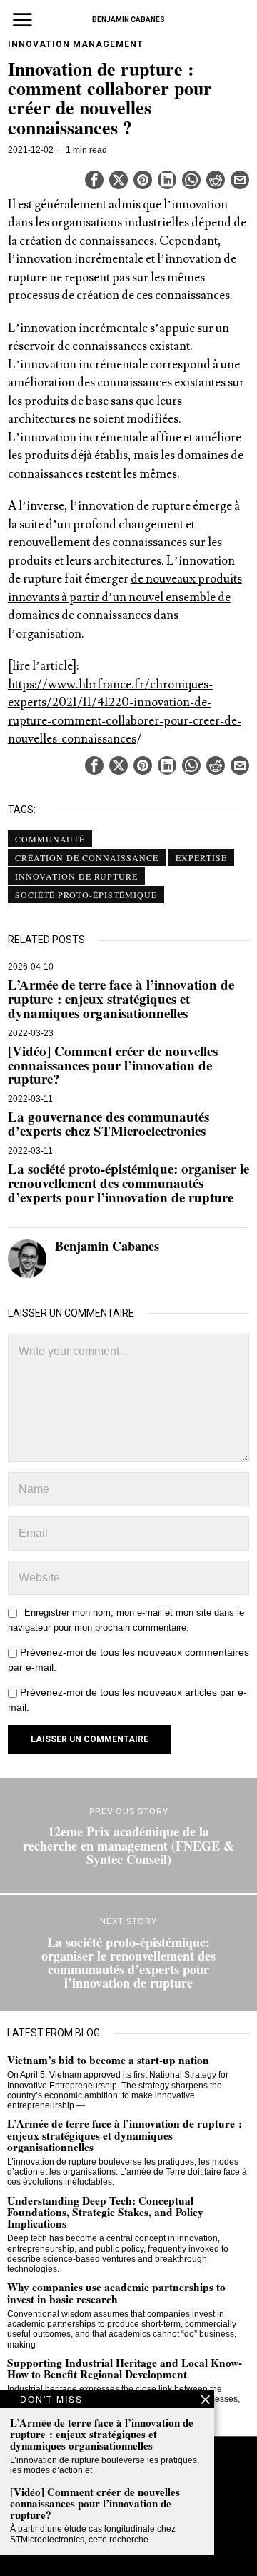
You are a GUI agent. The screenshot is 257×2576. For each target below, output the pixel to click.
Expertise (201, 857)
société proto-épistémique (86, 895)
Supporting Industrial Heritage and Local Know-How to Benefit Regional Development (125, 2368)
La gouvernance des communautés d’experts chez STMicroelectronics (109, 1124)
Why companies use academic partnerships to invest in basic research (116, 2293)
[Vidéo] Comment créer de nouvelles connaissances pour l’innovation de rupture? (113, 1065)
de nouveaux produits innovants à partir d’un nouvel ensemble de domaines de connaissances (125, 597)
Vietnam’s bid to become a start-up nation (108, 2060)
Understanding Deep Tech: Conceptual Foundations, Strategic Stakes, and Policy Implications (105, 2212)
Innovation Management (76, 44)
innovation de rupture (76, 876)
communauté (50, 839)
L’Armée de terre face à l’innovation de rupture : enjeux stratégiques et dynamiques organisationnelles (121, 999)
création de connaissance (87, 857)
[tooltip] (94, 180)
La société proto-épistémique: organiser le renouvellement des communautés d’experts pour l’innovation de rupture (128, 1183)
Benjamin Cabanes (107, 1246)
